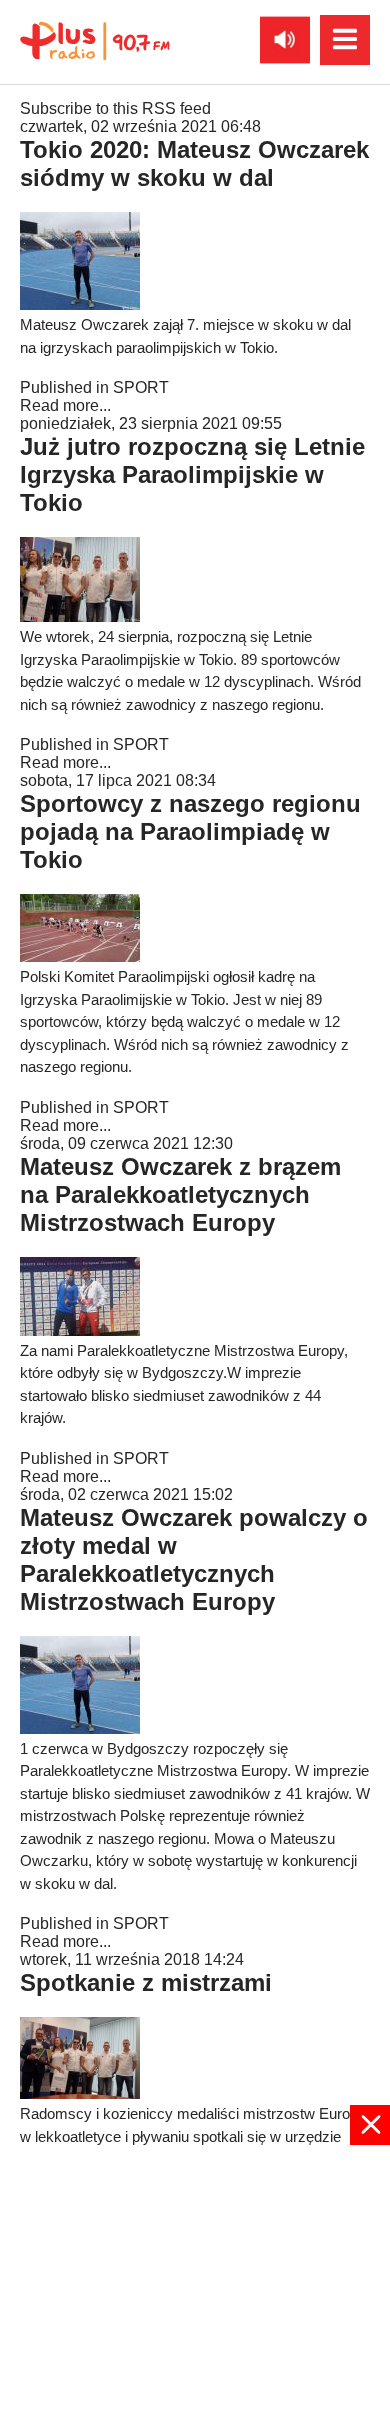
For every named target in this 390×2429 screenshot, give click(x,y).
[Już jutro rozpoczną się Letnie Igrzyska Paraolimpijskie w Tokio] (80, 616)
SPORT (141, 387)
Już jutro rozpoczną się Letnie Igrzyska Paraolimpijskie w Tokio (192, 474)
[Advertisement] (195, 2285)
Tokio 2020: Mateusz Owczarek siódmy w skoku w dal (194, 163)
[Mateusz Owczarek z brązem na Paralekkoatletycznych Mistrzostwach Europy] (80, 1330)
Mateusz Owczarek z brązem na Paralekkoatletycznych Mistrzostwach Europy (180, 1194)
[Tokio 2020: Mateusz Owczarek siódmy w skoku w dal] (80, 304)
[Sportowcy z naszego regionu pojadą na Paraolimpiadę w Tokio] (80, 956)
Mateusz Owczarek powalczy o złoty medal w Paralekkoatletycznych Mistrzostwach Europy (194, 1559)
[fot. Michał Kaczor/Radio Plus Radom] (80, 2093)
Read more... (65, 405)
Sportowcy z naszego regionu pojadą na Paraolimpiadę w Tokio (190, 831)
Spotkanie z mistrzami (146, 1982)
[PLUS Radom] (95, 40)
